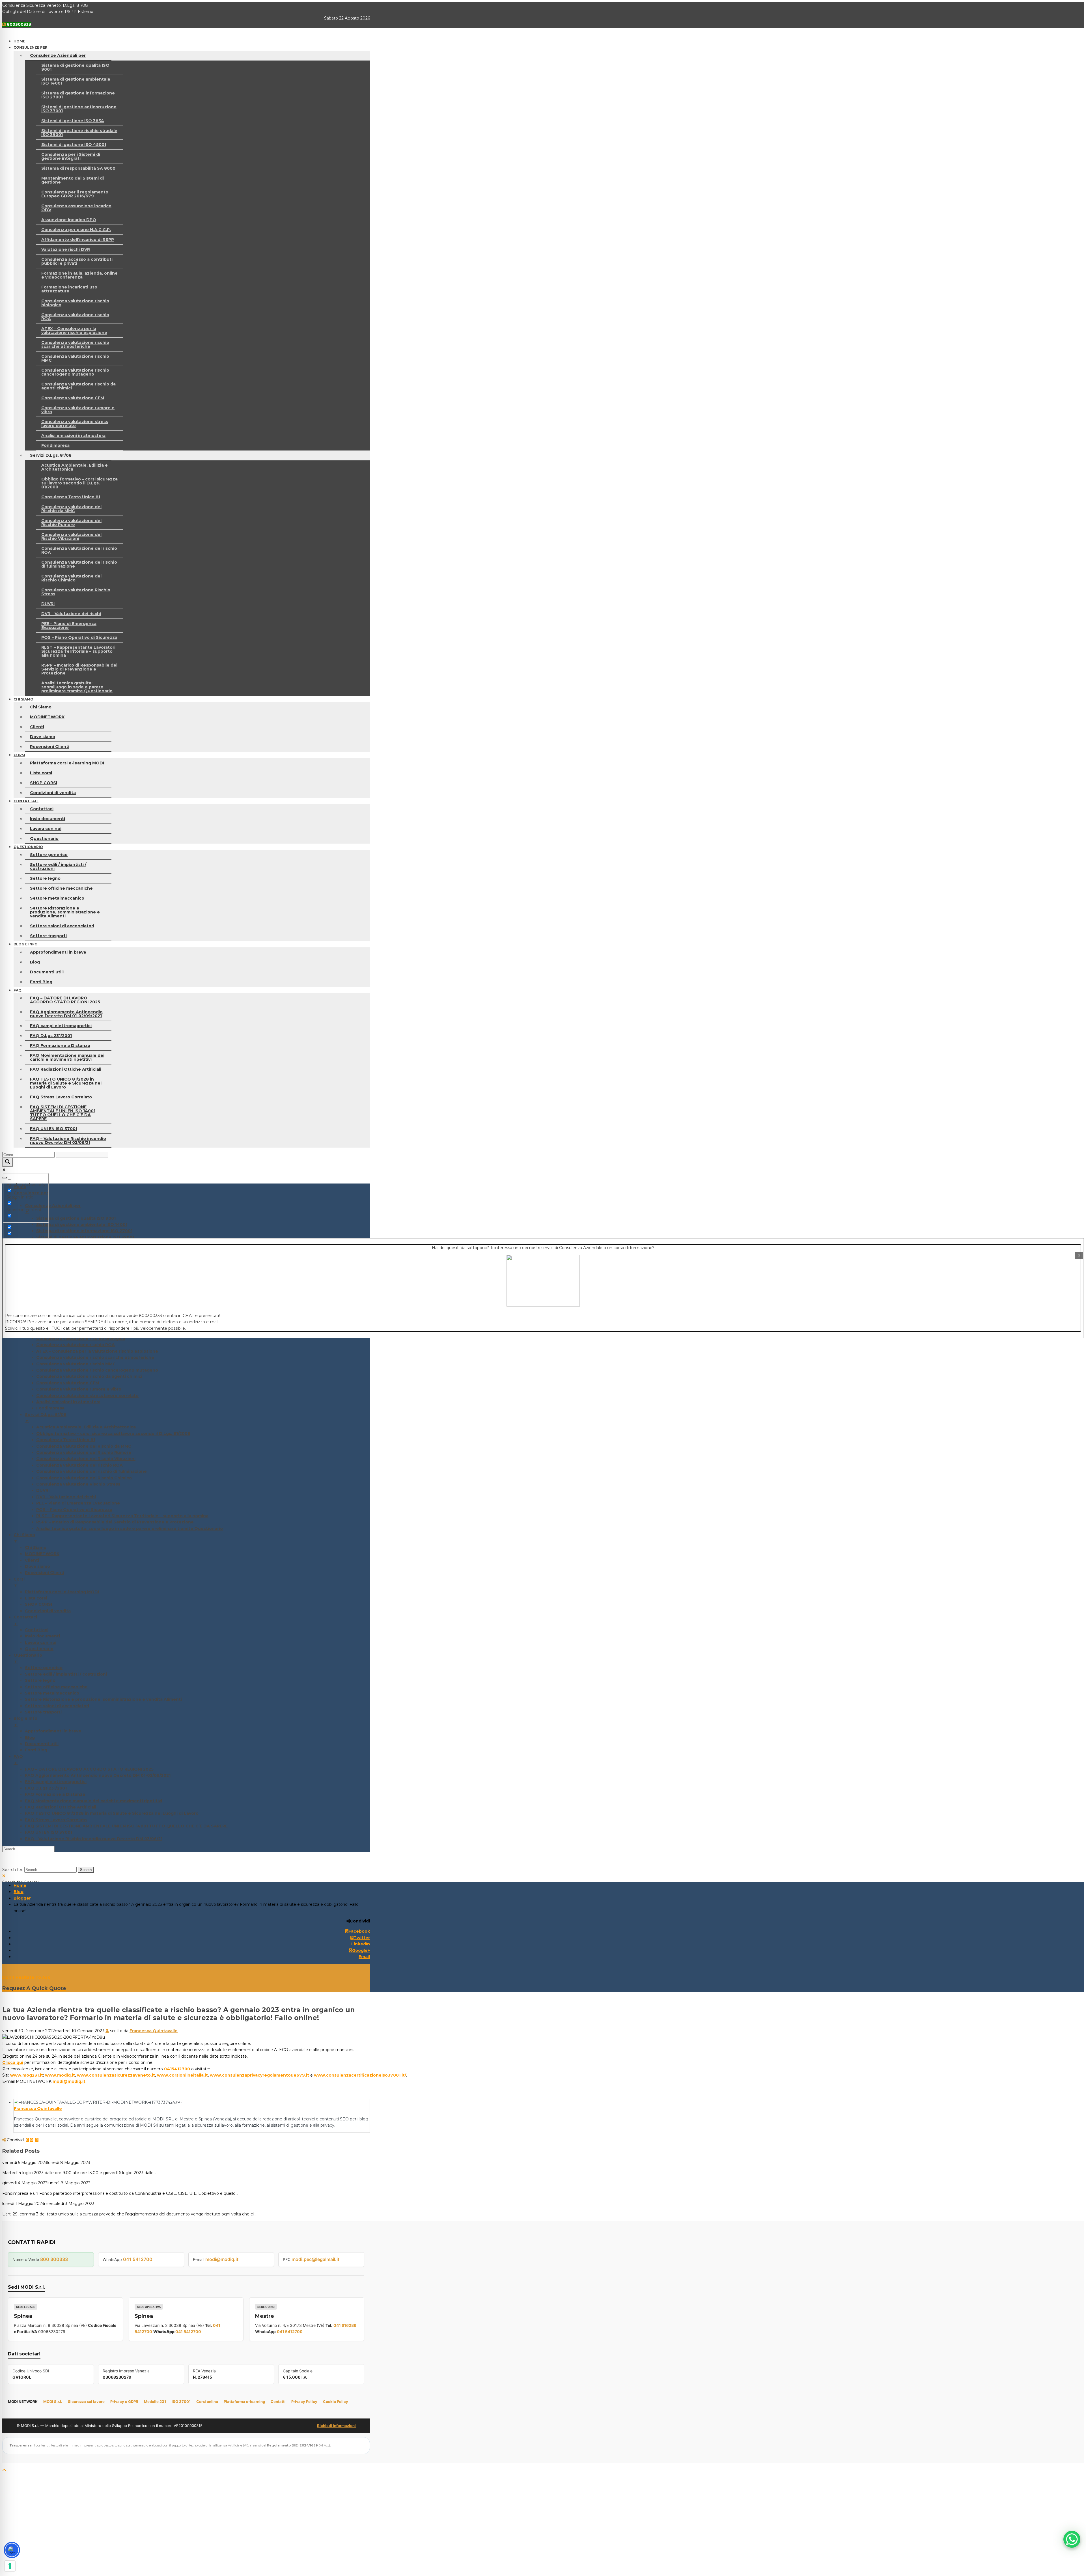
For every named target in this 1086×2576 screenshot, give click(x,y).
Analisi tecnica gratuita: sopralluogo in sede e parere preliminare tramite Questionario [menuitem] (130, 1529)
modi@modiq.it (69, 2081)
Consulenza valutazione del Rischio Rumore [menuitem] (84, 1452)
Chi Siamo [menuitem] (24, 1538)
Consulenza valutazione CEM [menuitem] (68, 1383)
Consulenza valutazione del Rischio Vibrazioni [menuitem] (86, 1459)
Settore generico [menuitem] (44, 1668)
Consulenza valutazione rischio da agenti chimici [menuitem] (89, 1376)
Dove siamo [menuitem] (37, 1566)
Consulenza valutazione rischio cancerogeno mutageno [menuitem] (97, 1370)
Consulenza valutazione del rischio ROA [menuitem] (79, 1465)
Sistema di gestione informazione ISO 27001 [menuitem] (84, 1231)
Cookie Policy (336, 2402)
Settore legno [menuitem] (40, 1680)
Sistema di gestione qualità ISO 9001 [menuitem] (76, 1218)
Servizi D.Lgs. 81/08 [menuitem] (46, 1418)
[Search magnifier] (8, 1162)
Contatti (278, 2402)
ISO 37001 (181, 2402)
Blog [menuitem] (30, 1738)
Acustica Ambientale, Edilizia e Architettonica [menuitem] (86, 1427)
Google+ (361, 1950)
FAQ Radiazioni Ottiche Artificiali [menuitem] (61, 1807)
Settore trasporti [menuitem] (43, 1712)
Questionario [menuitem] (39, 1649)
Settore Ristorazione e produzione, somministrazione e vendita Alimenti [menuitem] (103, 1699)
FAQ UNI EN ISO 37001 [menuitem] (49, 1832)
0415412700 (177, 2069)
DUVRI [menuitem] (43, 1490)
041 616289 (345, 2325)
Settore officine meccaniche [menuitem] (56, 1687)
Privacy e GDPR (124, 2402)
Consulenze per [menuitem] (31, 1196)
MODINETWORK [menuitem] (42, 1554)
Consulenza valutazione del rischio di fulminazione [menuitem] (91, 1471)
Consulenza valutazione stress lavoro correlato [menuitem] (87, 1396)
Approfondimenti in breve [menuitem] (53, 1731)
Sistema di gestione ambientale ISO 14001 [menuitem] (82, 1225)
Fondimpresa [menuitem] (50, 1408)
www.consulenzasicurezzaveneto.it (116, 2075)
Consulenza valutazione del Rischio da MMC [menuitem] (84, 1446)
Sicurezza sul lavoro (86, 2402)
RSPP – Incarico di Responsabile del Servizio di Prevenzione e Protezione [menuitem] (115, 1522)
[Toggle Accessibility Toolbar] (12, 2550)
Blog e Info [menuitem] (25, 1721)
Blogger (22, 1898)
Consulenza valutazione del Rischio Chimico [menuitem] (84, 1478)
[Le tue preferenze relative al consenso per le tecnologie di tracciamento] (10, 2566)
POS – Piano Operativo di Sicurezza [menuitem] (74, 1510)
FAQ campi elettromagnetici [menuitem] (56, 1782)
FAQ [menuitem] (18, 1760)
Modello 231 (155, 2402)
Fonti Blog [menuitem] (36, 1750)
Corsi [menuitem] (19, 1582)
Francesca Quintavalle (154, 2031)
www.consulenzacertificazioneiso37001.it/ (360, 2075)
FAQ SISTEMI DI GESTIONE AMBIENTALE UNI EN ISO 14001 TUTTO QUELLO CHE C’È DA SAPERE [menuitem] (126, 1826)
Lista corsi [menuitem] (36, 1598)
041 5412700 (138, 2259)
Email (364, 1957)
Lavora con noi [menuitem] (41, 1642)
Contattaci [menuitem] (25, 1620)
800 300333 (54, 2259)
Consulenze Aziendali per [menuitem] (53, 1209)
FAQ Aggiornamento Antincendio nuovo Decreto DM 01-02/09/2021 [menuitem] (98, 1775)
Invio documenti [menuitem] (42, 1636)
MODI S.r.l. (53, 2402)
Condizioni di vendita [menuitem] (48, 1611)
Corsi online (207, 2402)
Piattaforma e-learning (244, 2402)
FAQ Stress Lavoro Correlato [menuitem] (56, 1820)
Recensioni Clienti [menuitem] (45, 1573)
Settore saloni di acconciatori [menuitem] (57, 1706)
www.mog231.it (27, 2075)
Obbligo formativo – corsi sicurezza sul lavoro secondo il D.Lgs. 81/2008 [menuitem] (113, 1433)
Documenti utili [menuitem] (42, 1744)
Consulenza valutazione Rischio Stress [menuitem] (78, 1484)
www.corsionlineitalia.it (182, 2075)
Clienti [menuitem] (32, 1560)
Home (20, 1885)
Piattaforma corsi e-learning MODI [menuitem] (62, 1592)
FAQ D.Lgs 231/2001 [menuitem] (46, 1788)
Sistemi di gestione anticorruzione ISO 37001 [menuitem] (85, 1237)
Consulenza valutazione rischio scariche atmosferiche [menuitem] (95, 1357)
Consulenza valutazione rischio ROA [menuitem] (76, 1345)
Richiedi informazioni (336, 2426)
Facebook (359, 1931)
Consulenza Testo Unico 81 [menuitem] (66, 1440)
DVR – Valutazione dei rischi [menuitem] (66, 1497)
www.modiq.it (60, 2075)
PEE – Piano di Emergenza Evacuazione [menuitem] (78, 1503)
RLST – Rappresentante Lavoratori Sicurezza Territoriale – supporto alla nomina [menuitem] (122, 1516)
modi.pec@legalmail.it (315, 2259)
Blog (19, 1892)
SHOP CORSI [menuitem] (38, 1604)
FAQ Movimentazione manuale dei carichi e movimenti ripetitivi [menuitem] (93, 1801)
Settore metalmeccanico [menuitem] (52, 1693)
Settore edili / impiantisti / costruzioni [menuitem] (66, 1674)
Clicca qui (13, 2062)
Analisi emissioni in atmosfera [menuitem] (68, 1402)
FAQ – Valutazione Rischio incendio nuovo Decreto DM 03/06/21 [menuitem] (94, 1839)
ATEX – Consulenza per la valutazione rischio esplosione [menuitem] (97, 1351)
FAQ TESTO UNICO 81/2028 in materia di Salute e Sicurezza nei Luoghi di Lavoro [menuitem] (112, 1813)
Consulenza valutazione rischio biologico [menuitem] (81, 1338)
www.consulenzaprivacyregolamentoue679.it (259, 2075)
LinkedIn (361, 1944)
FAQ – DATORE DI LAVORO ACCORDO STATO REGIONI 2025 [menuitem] (89, 1769)
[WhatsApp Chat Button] (1072, 2539)
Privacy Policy (304, 2402)
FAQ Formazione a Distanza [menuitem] (55, 1794)
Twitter (362, 1938)
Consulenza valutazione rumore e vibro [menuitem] (79, 1389)
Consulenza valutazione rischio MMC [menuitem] (76, 1364)
